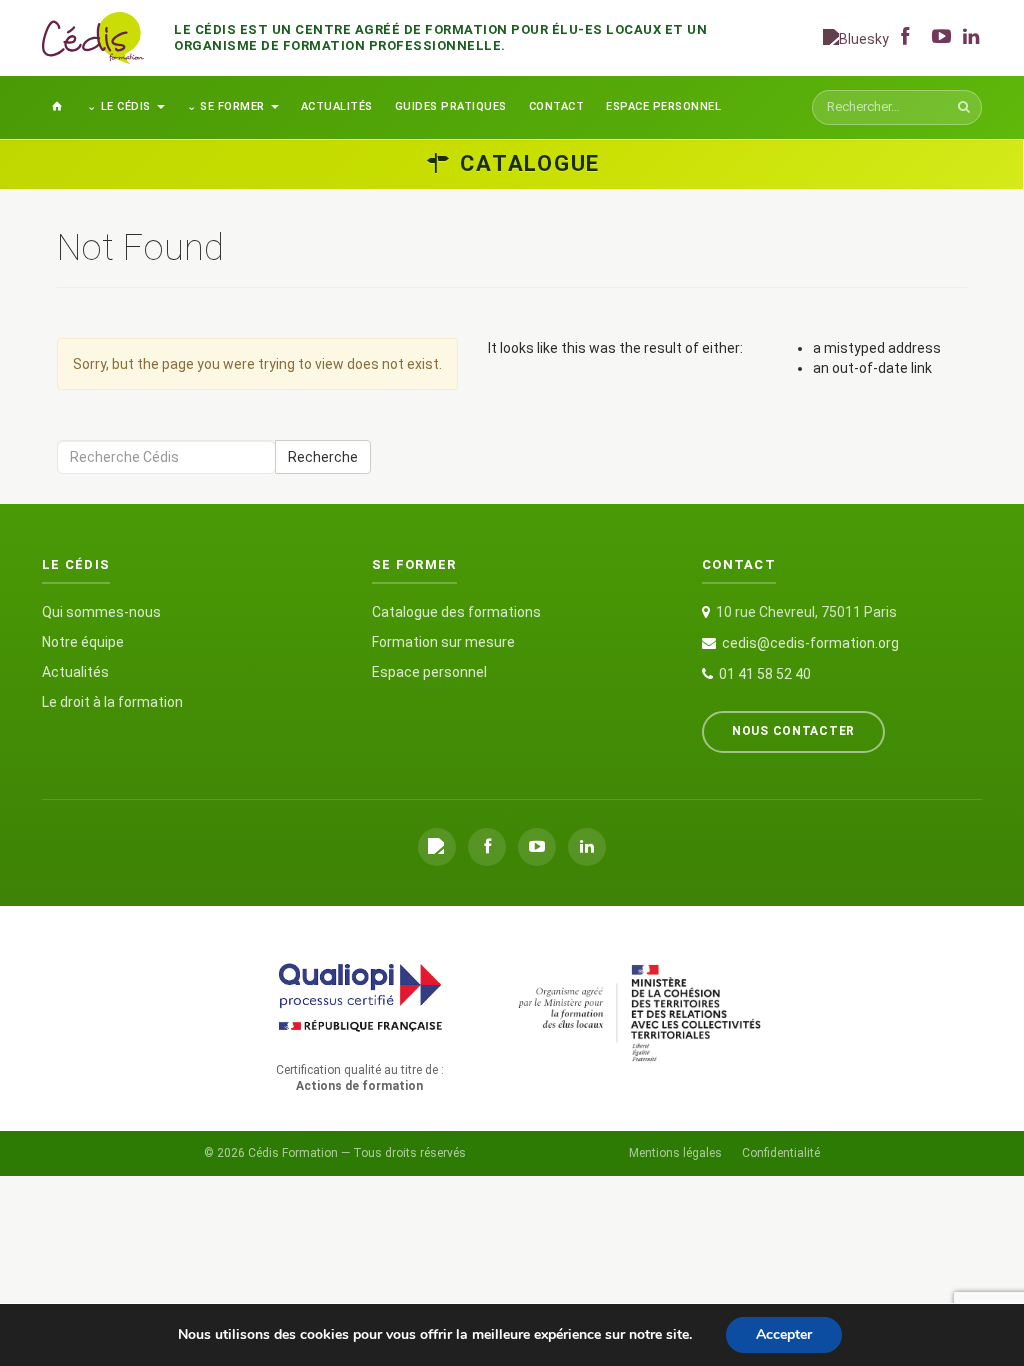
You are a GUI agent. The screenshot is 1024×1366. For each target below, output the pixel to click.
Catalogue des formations (456, 612)
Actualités (337, 106)
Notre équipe (83, 642)
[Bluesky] (856, 37)
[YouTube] (537, 847)
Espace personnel (663, 106)
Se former (232, 106)
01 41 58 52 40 (765, 674)
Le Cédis (126, 106)
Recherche (323, 457)
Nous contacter (793, 731)
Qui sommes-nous (101, 612)
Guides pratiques (451, 106)
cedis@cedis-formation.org (810, 643)
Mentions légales (675, 1153)
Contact (557, 106)
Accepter (784, 1334)
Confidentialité (781, 1153)
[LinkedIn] (587, 847)
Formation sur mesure (443, 642)
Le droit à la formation (112, 702)
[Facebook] (487, 847)
